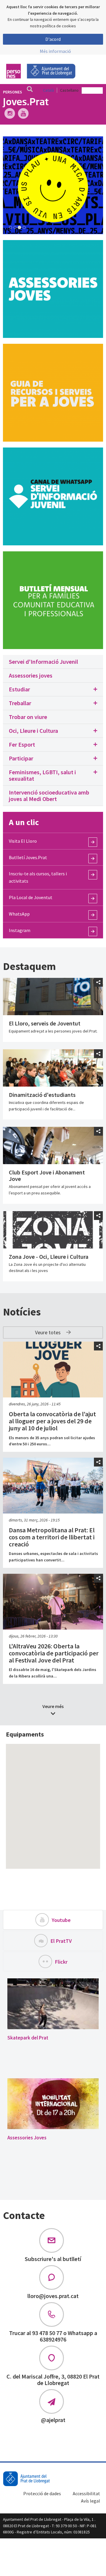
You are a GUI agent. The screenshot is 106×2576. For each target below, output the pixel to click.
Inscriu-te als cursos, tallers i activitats (38, 877)
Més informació (55, 51)
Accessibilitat (86, 2493)
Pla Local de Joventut (31, 897)
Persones (13, 92)
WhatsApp (19, 914)
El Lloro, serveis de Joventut (45, 1023)
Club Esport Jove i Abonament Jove (47, 1175)
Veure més (53, 1706)
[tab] (53, 662)
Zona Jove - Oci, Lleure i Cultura (49, 1257)
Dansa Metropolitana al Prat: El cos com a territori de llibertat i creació (52, 1537)
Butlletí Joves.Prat (28, 857)
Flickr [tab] (61, 1962)
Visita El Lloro (23, 841)
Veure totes (48, 1332)
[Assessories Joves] (53, 2104)
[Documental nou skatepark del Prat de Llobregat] (53, 2004)
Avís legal (91, 2501)
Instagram (20, 930)
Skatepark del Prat (28, 2038)
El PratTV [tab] (61, 1941)
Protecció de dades (42, 2493)
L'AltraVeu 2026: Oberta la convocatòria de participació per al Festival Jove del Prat (54, 1653)
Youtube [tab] (61, 1920)
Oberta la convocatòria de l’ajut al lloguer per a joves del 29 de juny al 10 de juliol (52, 1421)
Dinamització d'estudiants (42, 1095)
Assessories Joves (27, 2138)
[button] (53, 689)
